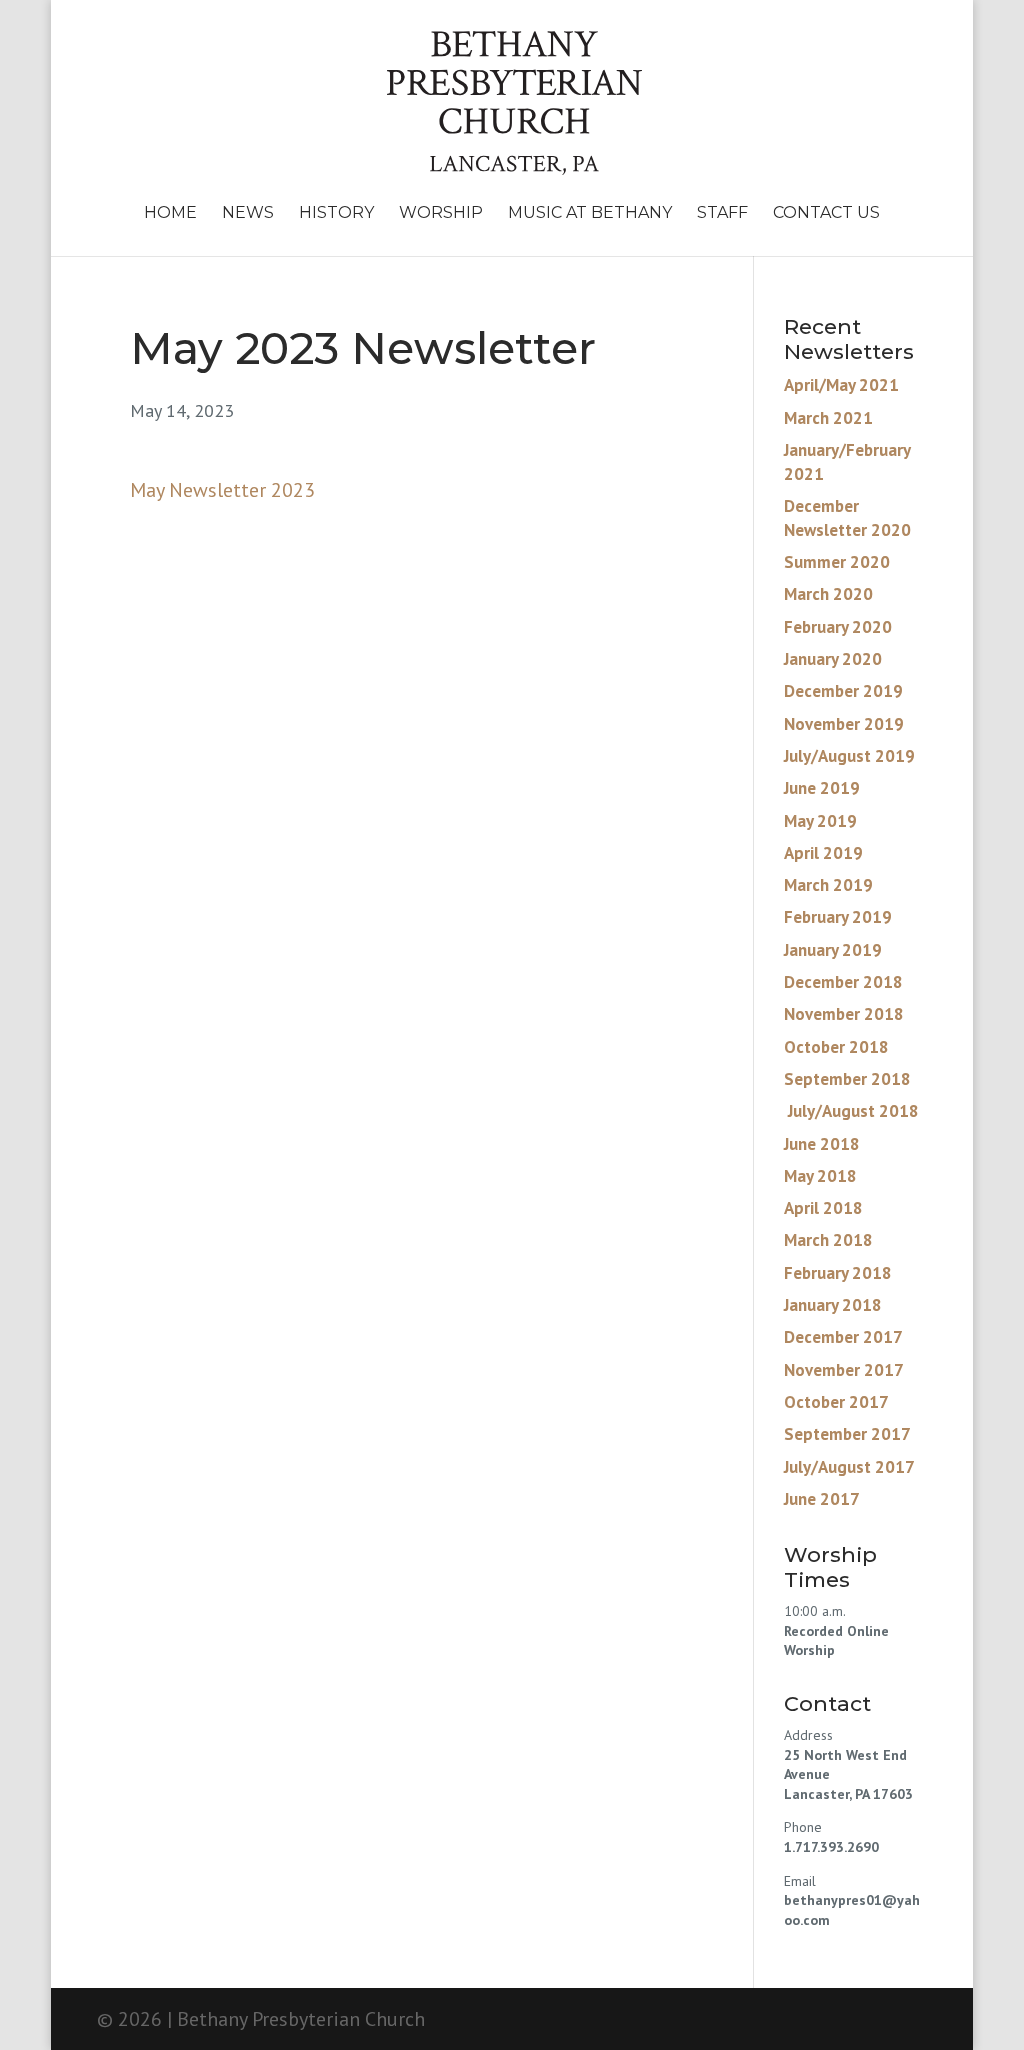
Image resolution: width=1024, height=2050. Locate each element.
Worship (441, 214)
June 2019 (822, 788)
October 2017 (836, 1402)
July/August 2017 (849, 1467)
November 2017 (844, 1370)
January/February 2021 (847, 462)
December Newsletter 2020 (847, 518)
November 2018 (844, 1014)
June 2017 (822, 1499)
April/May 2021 (841, 385)
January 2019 (833, 950)
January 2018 (833, 1305)
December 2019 (843, 691)
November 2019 (844, 724)
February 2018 (838, 1273)
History (336, 214)
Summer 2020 (837, 562)
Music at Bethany (590, 214)
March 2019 (828, 885)
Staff (722, 214)
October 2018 (836, 1047)
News (248, 214)
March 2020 (828, 594)
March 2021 (828, 418)
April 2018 (823, 1208)
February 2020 (838, 627)
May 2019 (820, 821)
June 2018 (822, 1144)
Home (170, 214)
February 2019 (838, 917)
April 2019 (823, 853)
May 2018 (820, 1176)
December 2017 (843, 1337)
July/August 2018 (851, 1111)
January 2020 (833, 659)
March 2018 (828, 1240)
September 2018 (847, 1079)
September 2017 (847, 1434)
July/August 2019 (849, 756)
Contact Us (826, 214)
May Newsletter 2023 (222, 490)
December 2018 (843, 982)
